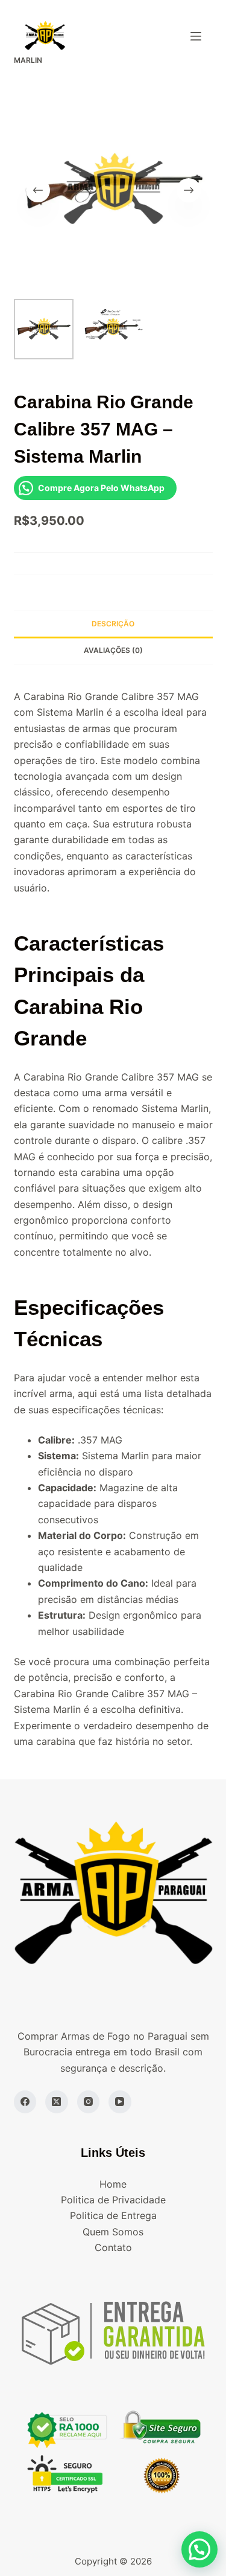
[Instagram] (89, 2102)
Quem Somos (113, 2232)
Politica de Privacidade (113, 2200)
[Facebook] (25, 2102)
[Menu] (196, 36)
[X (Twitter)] (57, 2102)
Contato (113, 2247)
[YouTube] (120, 2102)
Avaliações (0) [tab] (113, 650)
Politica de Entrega (113, 2215)
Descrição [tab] (113, 624)
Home (113, 2184)
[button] (199, 2549)
